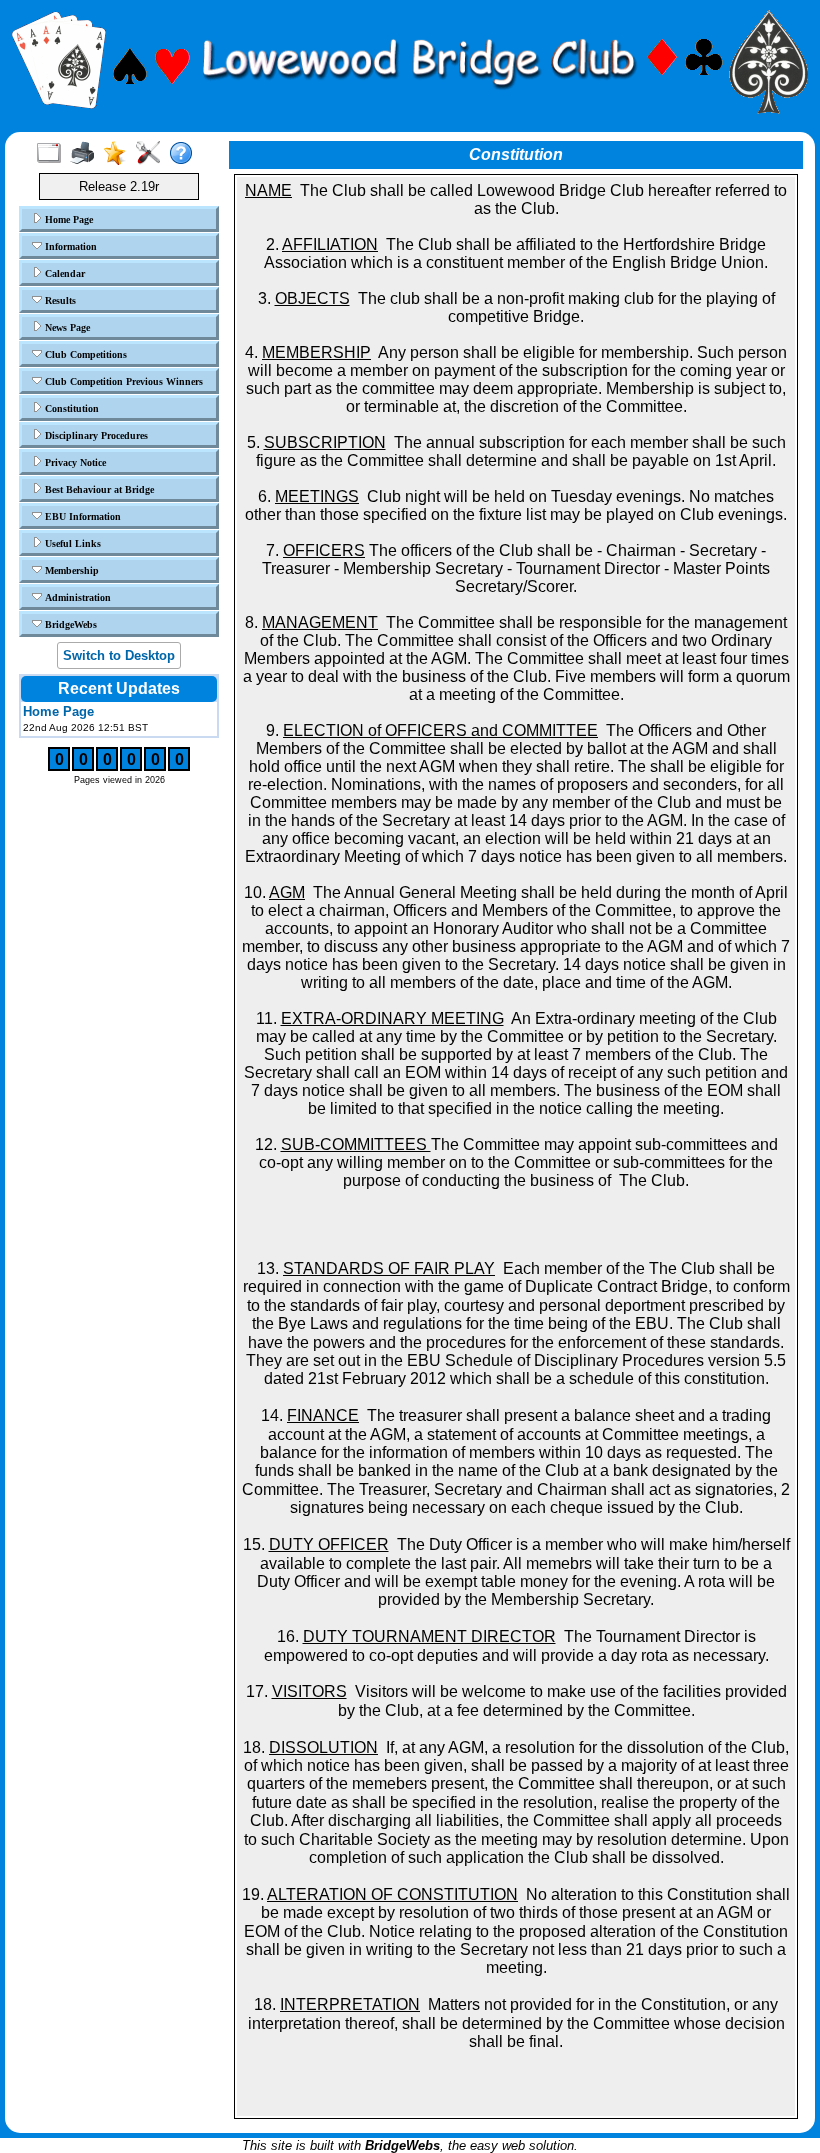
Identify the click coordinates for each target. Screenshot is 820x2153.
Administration (76, 597)
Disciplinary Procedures (95, 435)
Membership (70, 570)
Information (69, 246)
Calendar (63, 273)
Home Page (67, 219)
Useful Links (71, 543)
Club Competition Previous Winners (122, 381)
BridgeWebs (69, 624)
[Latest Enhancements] (119, 154)
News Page (66, 327)
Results (59, 300)
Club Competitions (84, 354)
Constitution (70, 408)
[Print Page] (86, 154)
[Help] (185, 154)
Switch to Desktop (119, 655)
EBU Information (81, 516)
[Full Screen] (53, 154)
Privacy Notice (74, 462)
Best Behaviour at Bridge (98, 489)
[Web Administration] (152, 154)
